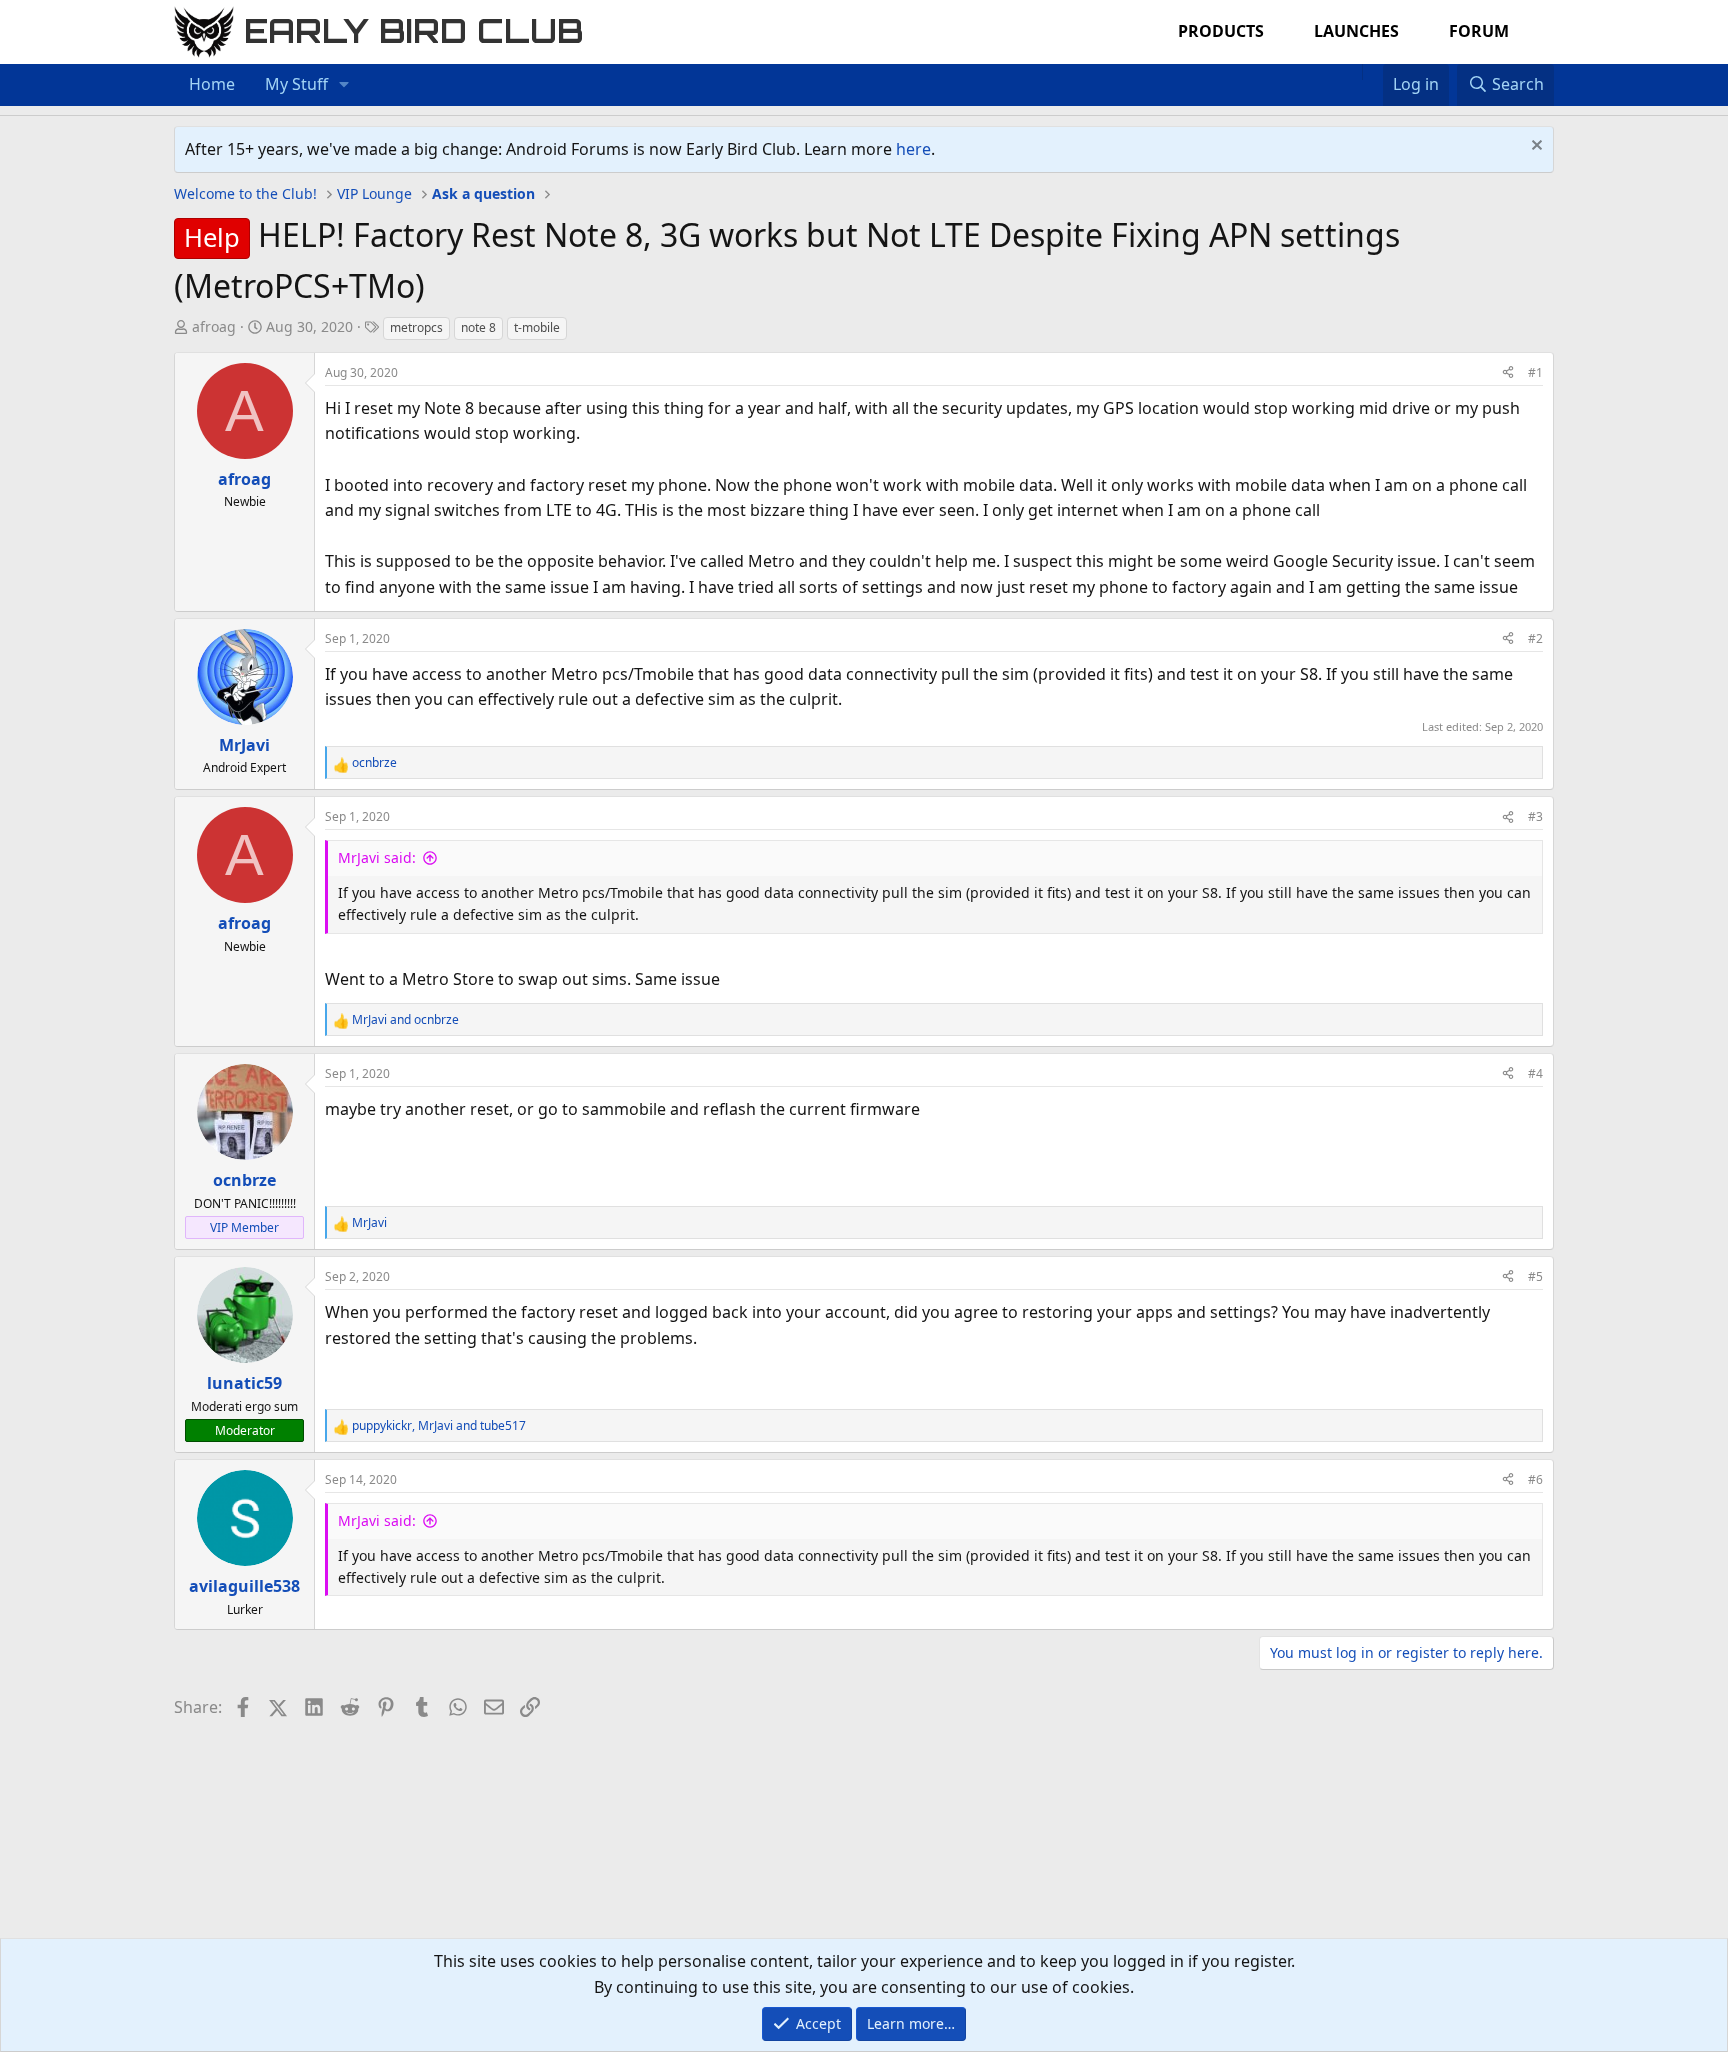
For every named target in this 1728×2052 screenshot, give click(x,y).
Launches (1356, 31)
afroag (214, 326)
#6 (1535, 1479)
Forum (1479, 31)
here (913, 149)
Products (1221, 31)
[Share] (1508, 372)
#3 (1535, 816)
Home (212, 84)
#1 (1535, 372)
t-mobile (537, 327)
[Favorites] (1372, 72)
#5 (1535, 1276)
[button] (344, 85)
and (405, 1019)
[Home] (1352, 72)
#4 (1535, 1073)
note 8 (478, 327)
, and (439, 1425)
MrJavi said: (377, 857)
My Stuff (296, 84)
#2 (1535, 638)
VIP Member (244, 1227)
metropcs (416, 327)
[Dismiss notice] (1534, 147)
